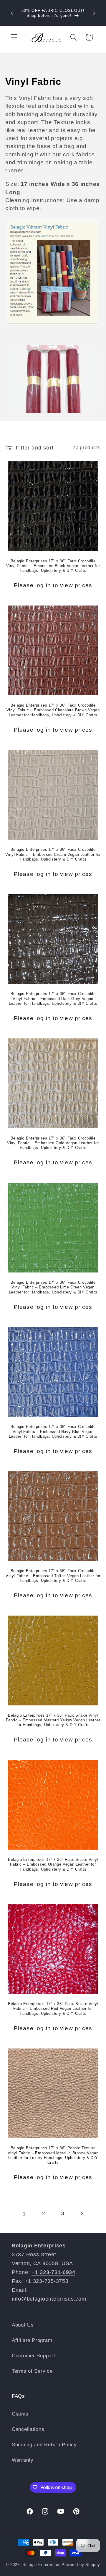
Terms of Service (32, 2371)
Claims (20, 2414)
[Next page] (82, 2214)
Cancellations (28, 2429)
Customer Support (34, 2356)
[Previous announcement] (12, 13)
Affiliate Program (32, 2340)
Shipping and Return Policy (44, 2445)
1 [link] (24, 2214)
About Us (23, 2325)
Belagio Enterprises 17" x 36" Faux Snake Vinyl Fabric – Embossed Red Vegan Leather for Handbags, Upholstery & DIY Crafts (53, 2009)
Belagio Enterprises (41, 2565)
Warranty (23, 2460)
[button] (14, 37)
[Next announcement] (94, 13)
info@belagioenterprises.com (49, 2299)
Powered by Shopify (81, 2565)
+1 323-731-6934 (53, 2272)
